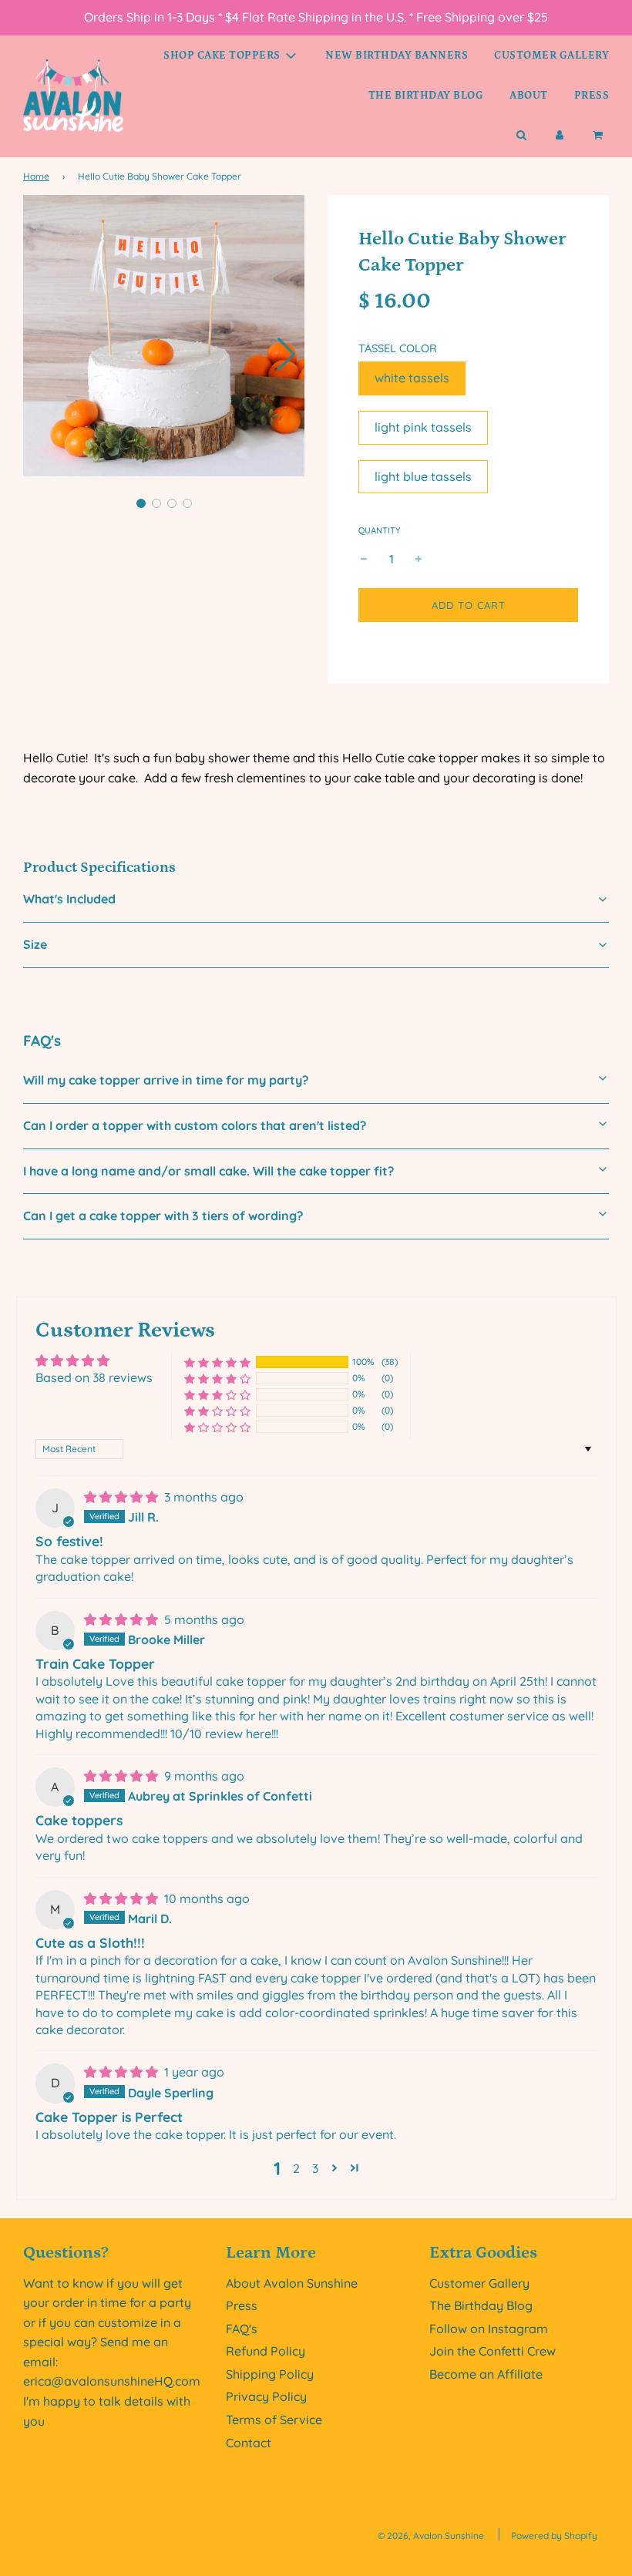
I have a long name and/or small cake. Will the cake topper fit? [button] (208, 1171)
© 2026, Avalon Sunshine (431, 2536)
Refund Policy (266, 2351)
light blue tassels (423, 476)
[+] (419, 560)
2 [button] (296, 2168)
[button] (286, 355)
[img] (123, 1497)
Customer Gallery (551, 55)
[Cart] (599, 136)
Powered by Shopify (554, 2536)
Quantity (379, 530)
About (529, 96)
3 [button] (315, 2168)
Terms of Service (274, 2420)
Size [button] (35, 944)
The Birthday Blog (426, 96)
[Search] (521, 136)
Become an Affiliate (486, 2374)
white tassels (412, 378)
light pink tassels (423, 427)
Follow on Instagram (489, 2329)
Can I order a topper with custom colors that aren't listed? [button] (195, 1125)
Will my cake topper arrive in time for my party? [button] (166, 1080)
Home (36, 176)
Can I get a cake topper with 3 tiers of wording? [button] (163, 1216)
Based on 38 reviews (94, 1377)
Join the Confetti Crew (492, 2351)
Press (592, 96)
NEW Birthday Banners (397, 55)
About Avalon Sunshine (292, 2283)
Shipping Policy (270, 2374)
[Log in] (560, 136)
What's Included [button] (69, 899)
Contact (249, 2443)
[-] (364, 560)
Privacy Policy (266, 2396)
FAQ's (242, 2329)
